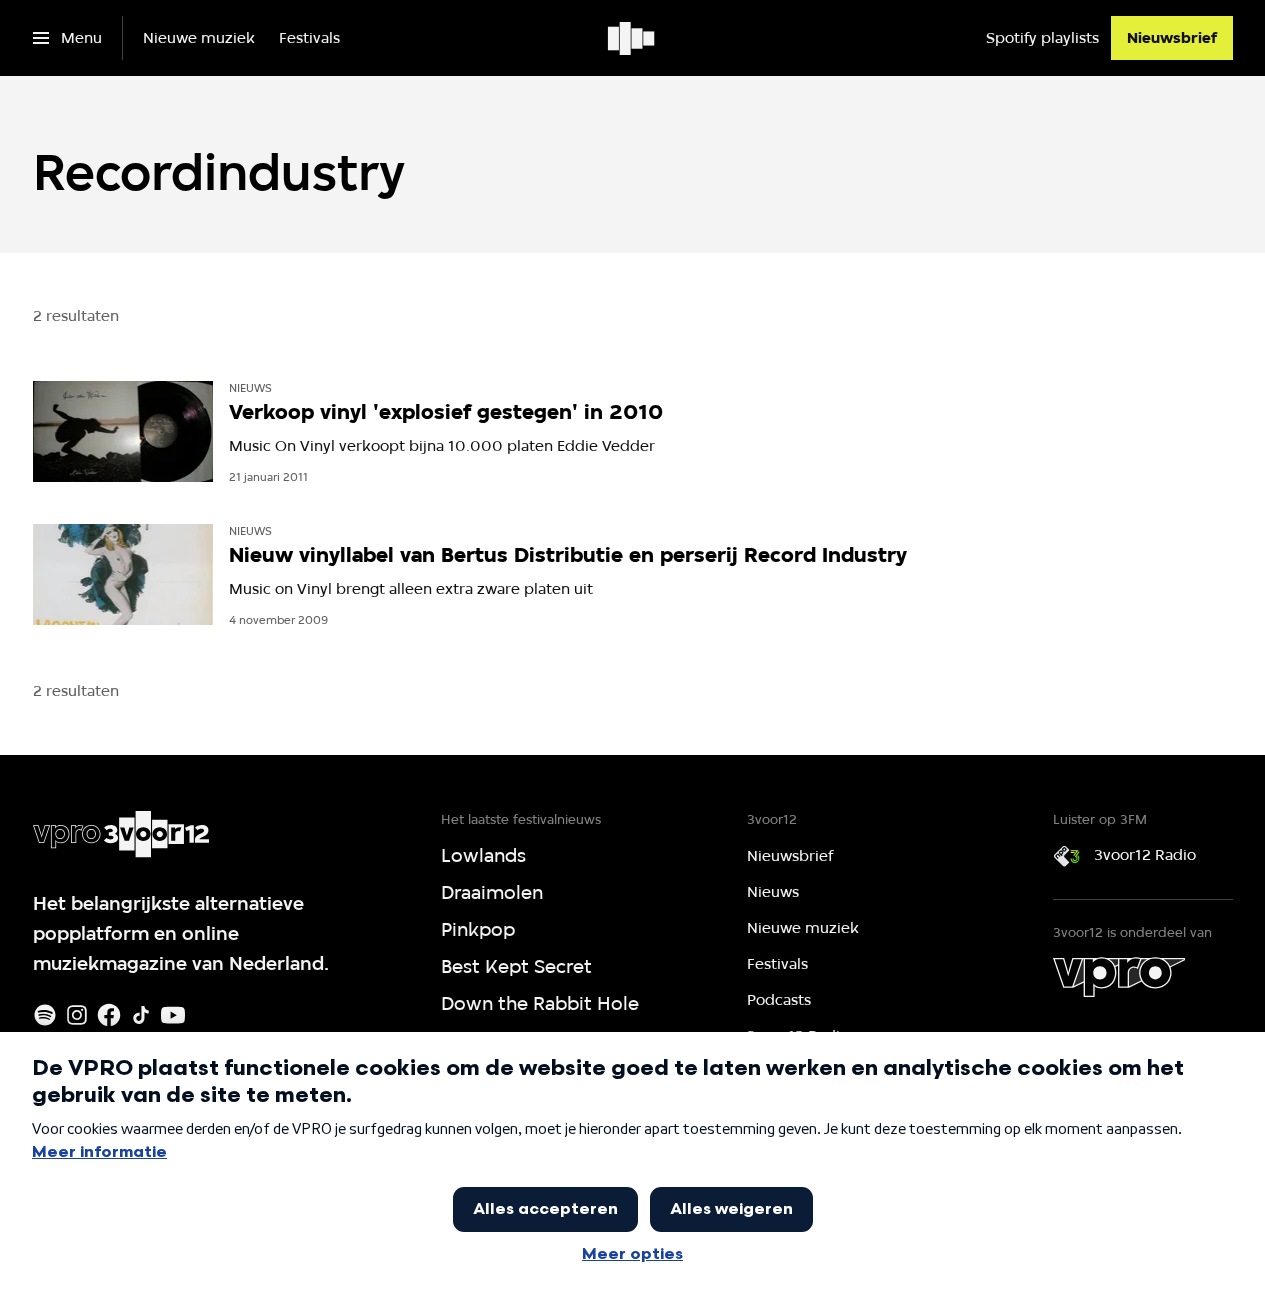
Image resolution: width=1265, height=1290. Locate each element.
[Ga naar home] (632, 38)
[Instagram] (77, 1015)
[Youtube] (173, 1015)
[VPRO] (1119, 977)
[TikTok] (141, 1015)
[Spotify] (45, 1015)
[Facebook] (109, 1015)
